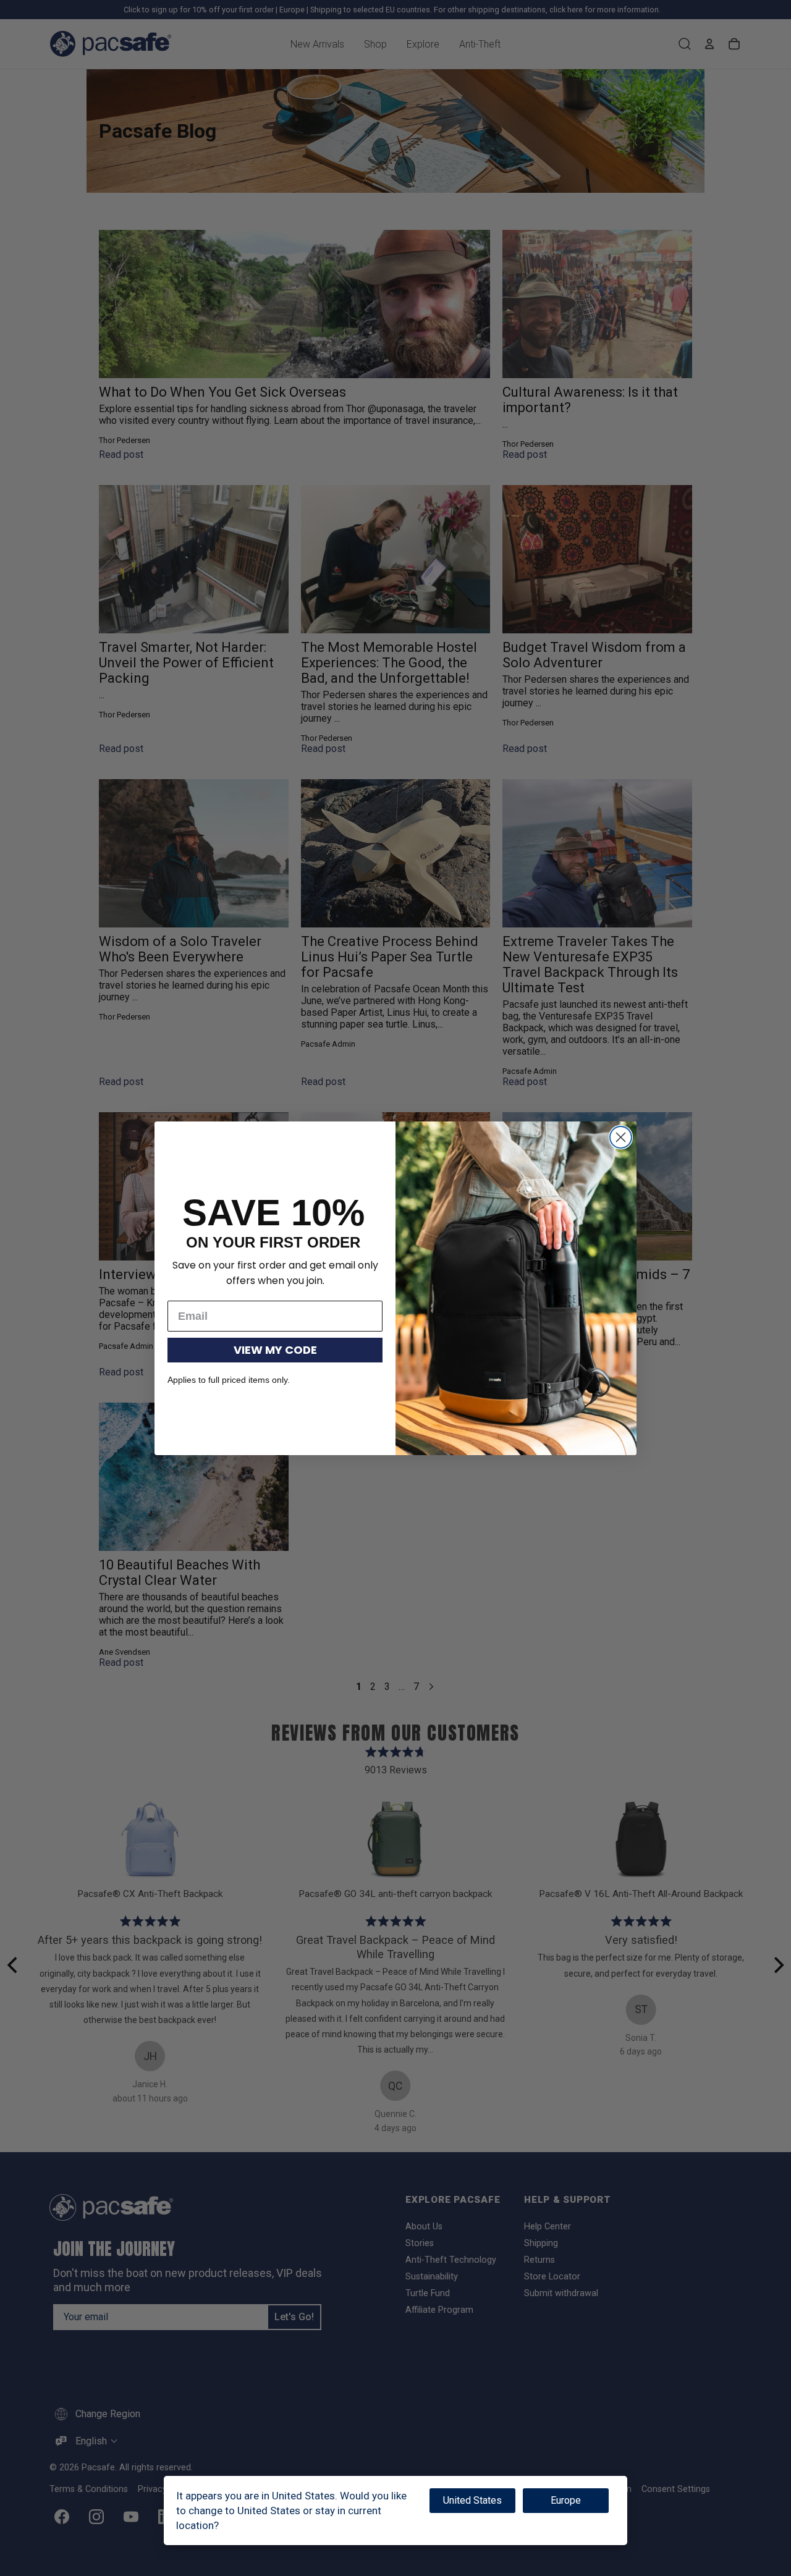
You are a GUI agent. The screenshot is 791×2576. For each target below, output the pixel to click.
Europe (566, 2500)
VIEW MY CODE (275, 1350)
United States (472, 2500)
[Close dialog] (621, 1137)
